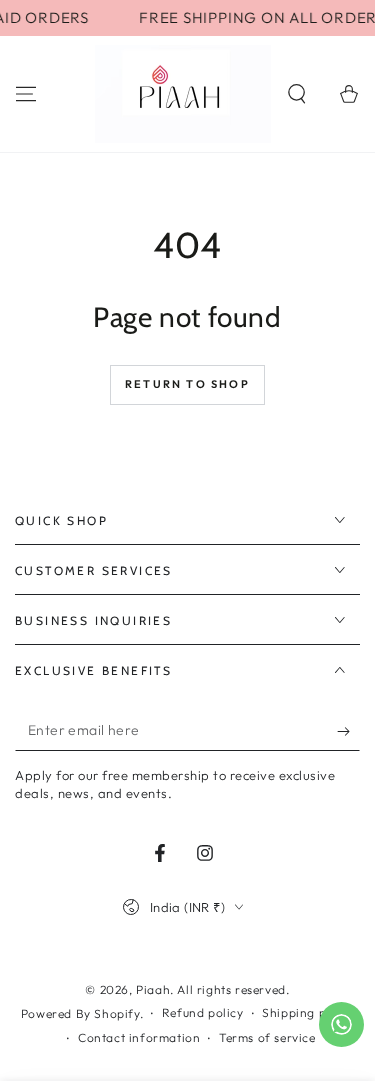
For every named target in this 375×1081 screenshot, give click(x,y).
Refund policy (203, 1012)
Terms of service (267, 1037)
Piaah (153, 989)
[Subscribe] (348, 731)
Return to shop (187, 384)
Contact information (139, 1037)
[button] (297, 94)
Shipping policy (308, 1012)
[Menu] (26, 94)
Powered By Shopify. (82, 1013)
